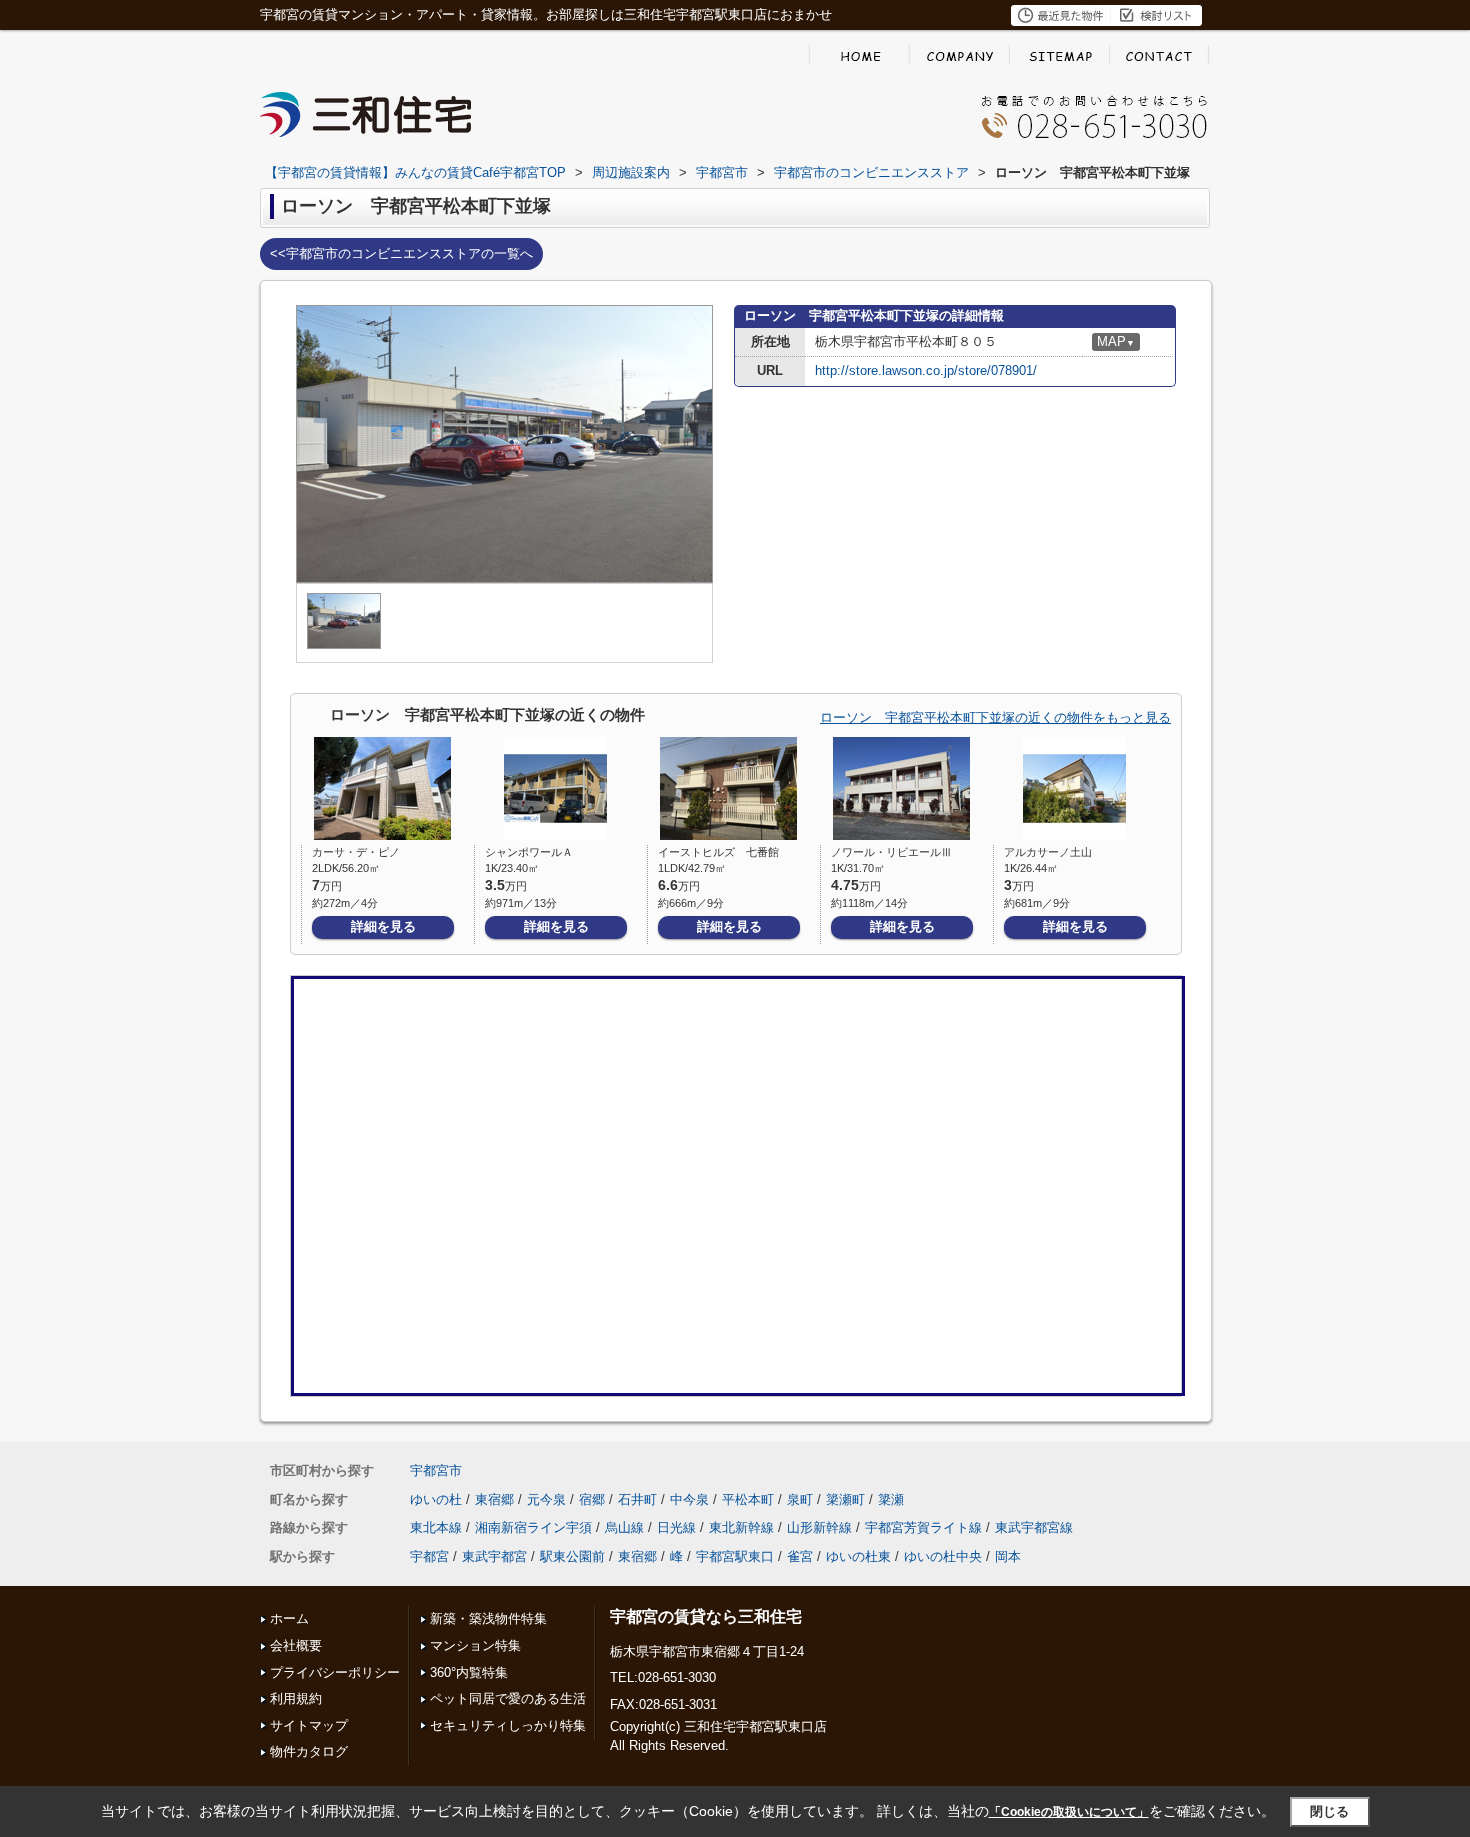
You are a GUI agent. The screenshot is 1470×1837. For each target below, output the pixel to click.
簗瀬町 (845, 1499)
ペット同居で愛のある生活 (508, 1698)
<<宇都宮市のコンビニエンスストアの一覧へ (401, 253)
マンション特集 (475, 1645)
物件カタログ (309, 1751)
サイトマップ (309, 1725)
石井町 (637, 1499)
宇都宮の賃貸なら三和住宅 (706, 1616)
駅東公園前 (572, 1556)
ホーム (289, 1618)
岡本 (1008, 1556)
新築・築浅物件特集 (488, 1618)
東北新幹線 (741, 1527)
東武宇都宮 (494, 1556)
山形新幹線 (819, 1527)
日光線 (676, 1527)
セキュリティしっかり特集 (508, 1725)
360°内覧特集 (469, 1672)
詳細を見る (383, 926)
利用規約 (296, 1698)
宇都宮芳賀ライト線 (923, 1527)
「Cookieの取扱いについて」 (1069, 1812)
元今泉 (546, 1499)
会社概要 (296, 1645)
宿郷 (592, 1499)
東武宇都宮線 (1034, 1527)
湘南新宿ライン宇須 (533, 1527)
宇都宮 (429, 1556)
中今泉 (689, 1499)
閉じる (1329, 1810)
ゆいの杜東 (858, 1556)
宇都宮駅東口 (735, 1556)
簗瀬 (891, 1499)
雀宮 (800, 1556)
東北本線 (436, 1527)
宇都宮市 (436, 1470)
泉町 (800, 1499)
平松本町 (748, 1499)
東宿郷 (494, 1499)
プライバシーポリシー (335, 1672)
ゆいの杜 (436, 1499)
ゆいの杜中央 (943, 1556)
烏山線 (624, 1527)
